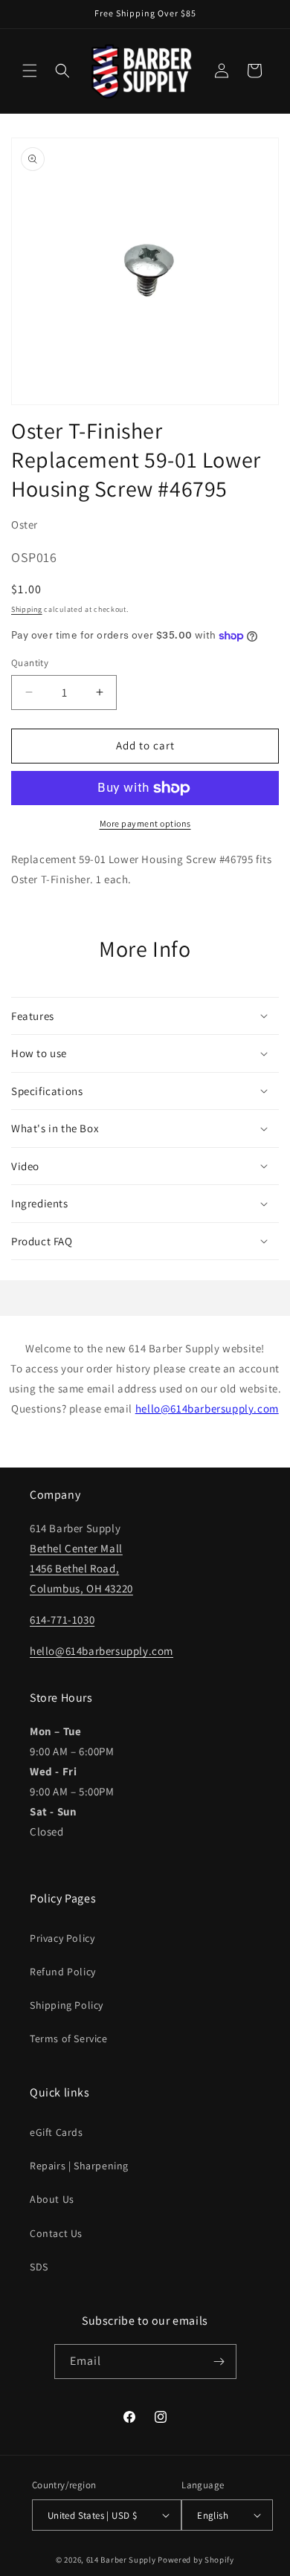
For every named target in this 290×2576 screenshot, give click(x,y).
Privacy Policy (62, 1938)
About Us (52, 2199)
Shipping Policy (67, 2005)
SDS (39, 2267)
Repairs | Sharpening (79, 2166)
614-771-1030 (62, 1620)
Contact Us (56, 2233)
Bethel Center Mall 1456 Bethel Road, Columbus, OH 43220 (81, 1568)
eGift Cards (57, 2132)
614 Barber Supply (121, 2560)
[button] (30, 71)
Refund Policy (63, 1972)
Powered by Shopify (196, 2560)
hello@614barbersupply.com (207, 1408)
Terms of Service (69, 2038)
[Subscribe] (219, 2362)
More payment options (145, 823)
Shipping (27, 609)
